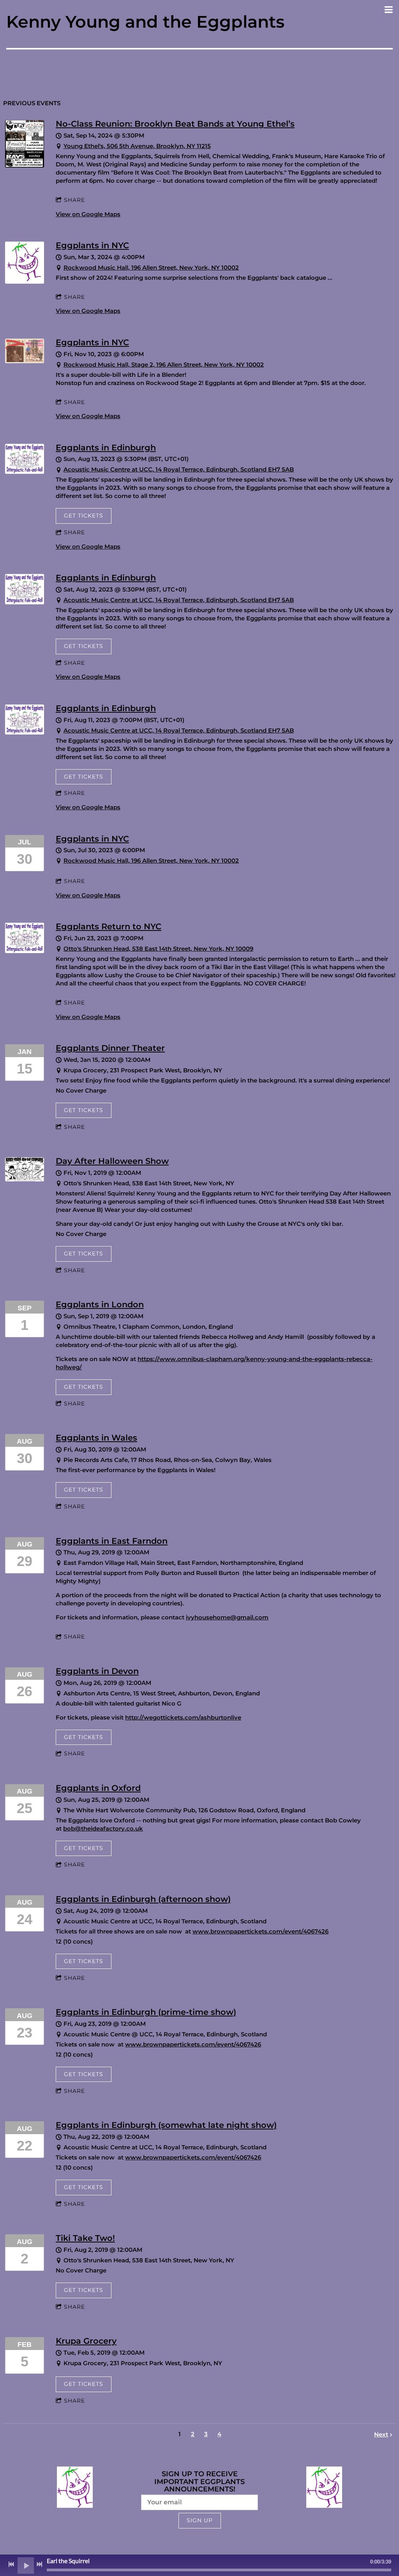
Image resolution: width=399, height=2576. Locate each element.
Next (381, 2434)
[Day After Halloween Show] (25, 1179)
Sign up (200, 2520)
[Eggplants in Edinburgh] (25, 472)
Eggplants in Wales (96, 1438)
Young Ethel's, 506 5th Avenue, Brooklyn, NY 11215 (137, 146)
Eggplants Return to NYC (109, 926)
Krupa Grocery (86, 2341)
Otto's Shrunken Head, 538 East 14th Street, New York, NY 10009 (158, 949)
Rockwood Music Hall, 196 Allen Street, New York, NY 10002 (151, 267)
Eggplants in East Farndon (112, 1541)
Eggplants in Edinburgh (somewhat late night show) (166, 2125)
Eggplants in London (100, 1304)
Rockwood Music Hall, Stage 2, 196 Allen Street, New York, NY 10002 (164, 365)
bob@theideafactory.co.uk (103, 1828)
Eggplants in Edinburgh (106, 448)
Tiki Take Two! (85, 2238)
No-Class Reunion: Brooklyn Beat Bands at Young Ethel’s (175, 124)
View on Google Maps (88, 214)
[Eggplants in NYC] (25, 282)
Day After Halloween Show (112, 1161)
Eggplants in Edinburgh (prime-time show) (146, 2012)
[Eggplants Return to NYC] (25, 951)
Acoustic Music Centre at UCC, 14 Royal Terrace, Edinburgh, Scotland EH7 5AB (179, 469)
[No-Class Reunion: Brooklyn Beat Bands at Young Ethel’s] (25, 165)
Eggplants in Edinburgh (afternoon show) (143, 1899)
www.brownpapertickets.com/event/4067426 (260, 1931)
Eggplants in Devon (97, 1671)
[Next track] (39, 2564)
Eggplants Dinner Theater (110, 1048)
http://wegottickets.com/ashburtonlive (183, 1717)
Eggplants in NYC (92, 245)
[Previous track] (11, 2564)
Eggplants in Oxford (98, 1788)
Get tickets (84, 516)
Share (74, 200)
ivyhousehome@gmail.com (227, 1617)
